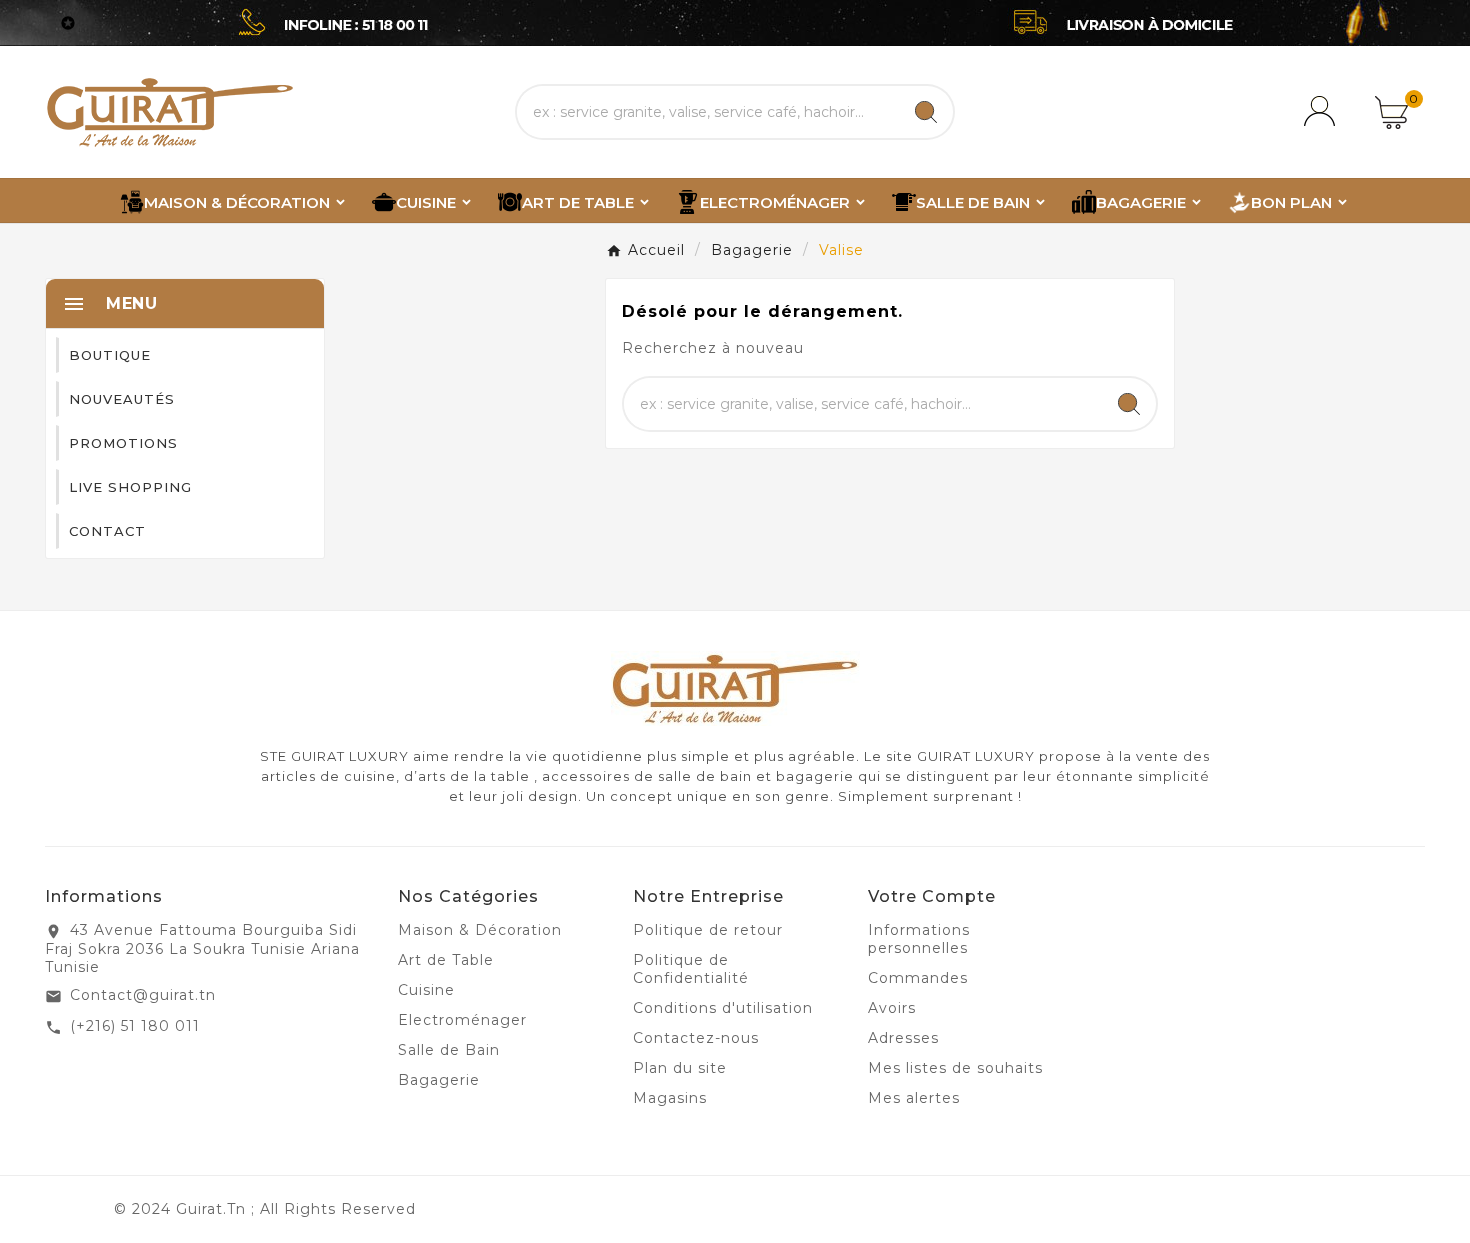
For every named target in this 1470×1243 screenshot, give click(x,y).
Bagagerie (439, 1080)
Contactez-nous (696, 1038)
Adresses (903, 1038)
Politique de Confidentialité (691, 969)
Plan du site (680, 1068)
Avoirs (892, 1008)
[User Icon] (1323, 112)
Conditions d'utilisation (723, 1008)
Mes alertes (914, 1098)
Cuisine (426, 990)
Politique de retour (708, 930)
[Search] (926, 112)
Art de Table (446, 960)
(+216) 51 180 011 (135, 1026)
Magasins (670, 1098)
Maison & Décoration (480, 930)
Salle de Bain (449, 1050)
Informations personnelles (919, 939)
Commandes (918, 978)
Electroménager (462, 1020)
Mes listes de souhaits (955, 1068)
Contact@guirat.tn (143, 995)
